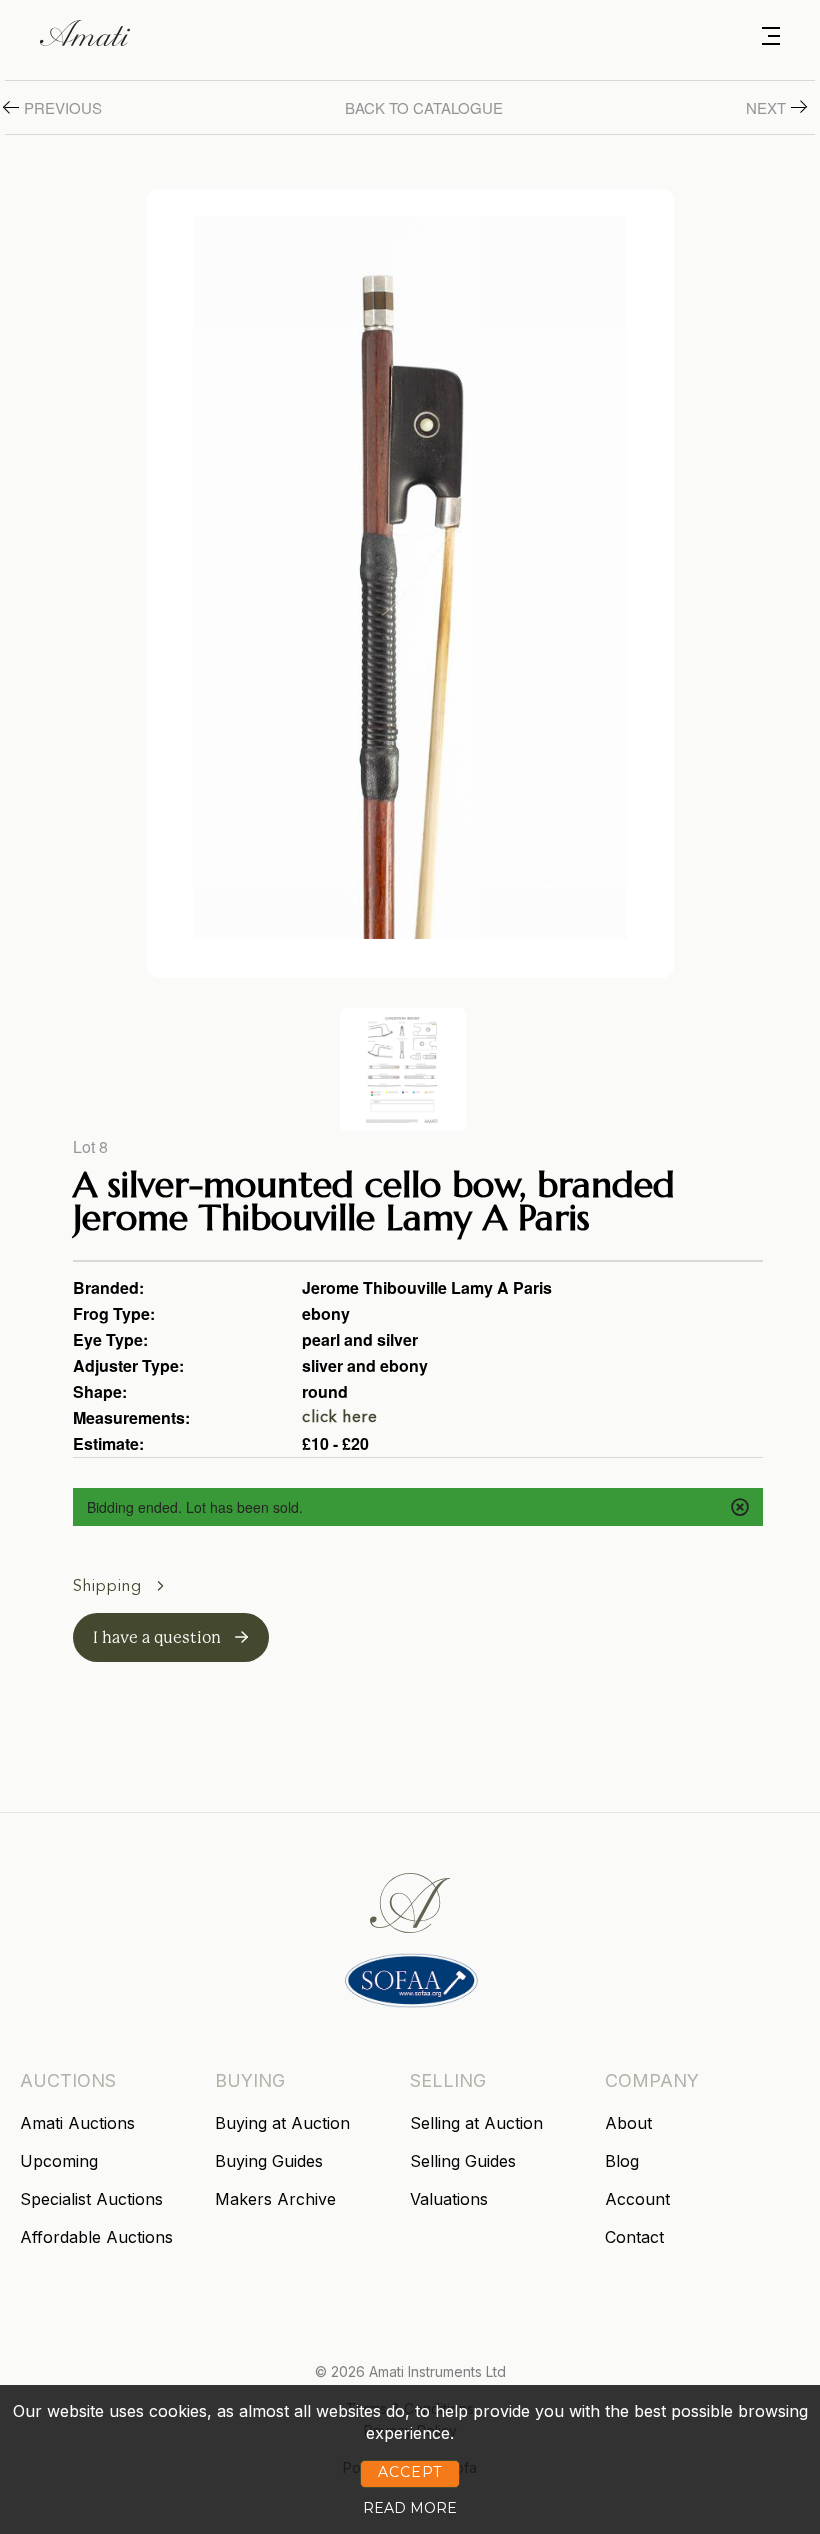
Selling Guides (463, 2161)
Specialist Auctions (91, 2199)
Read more (410, 2508)
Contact (634, 2237)
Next (766, 107)
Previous (63, 107)
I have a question (159, 1637)
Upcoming (59, 2161)
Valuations (449, 2199)
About (628, 2123)
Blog (622, 2161)
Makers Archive (275, 2199)
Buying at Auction (282, 2123)
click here (340, 1418)
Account (637, 2199)
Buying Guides (269, 2161)
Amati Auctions (77, 2123)
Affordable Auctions (96, 2237)
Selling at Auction (476, 2123)
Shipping (110, 1587)
